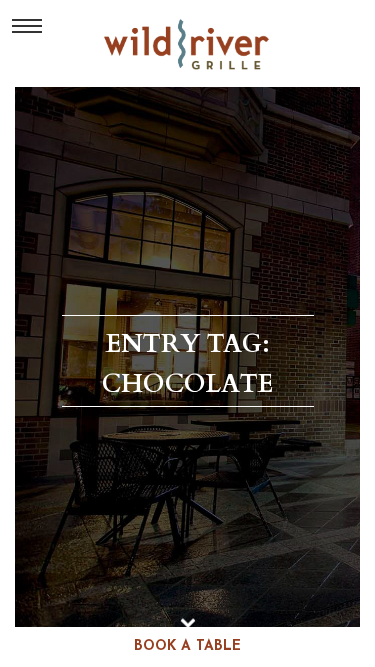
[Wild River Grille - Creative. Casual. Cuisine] (187, 44)
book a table (187, 646)
